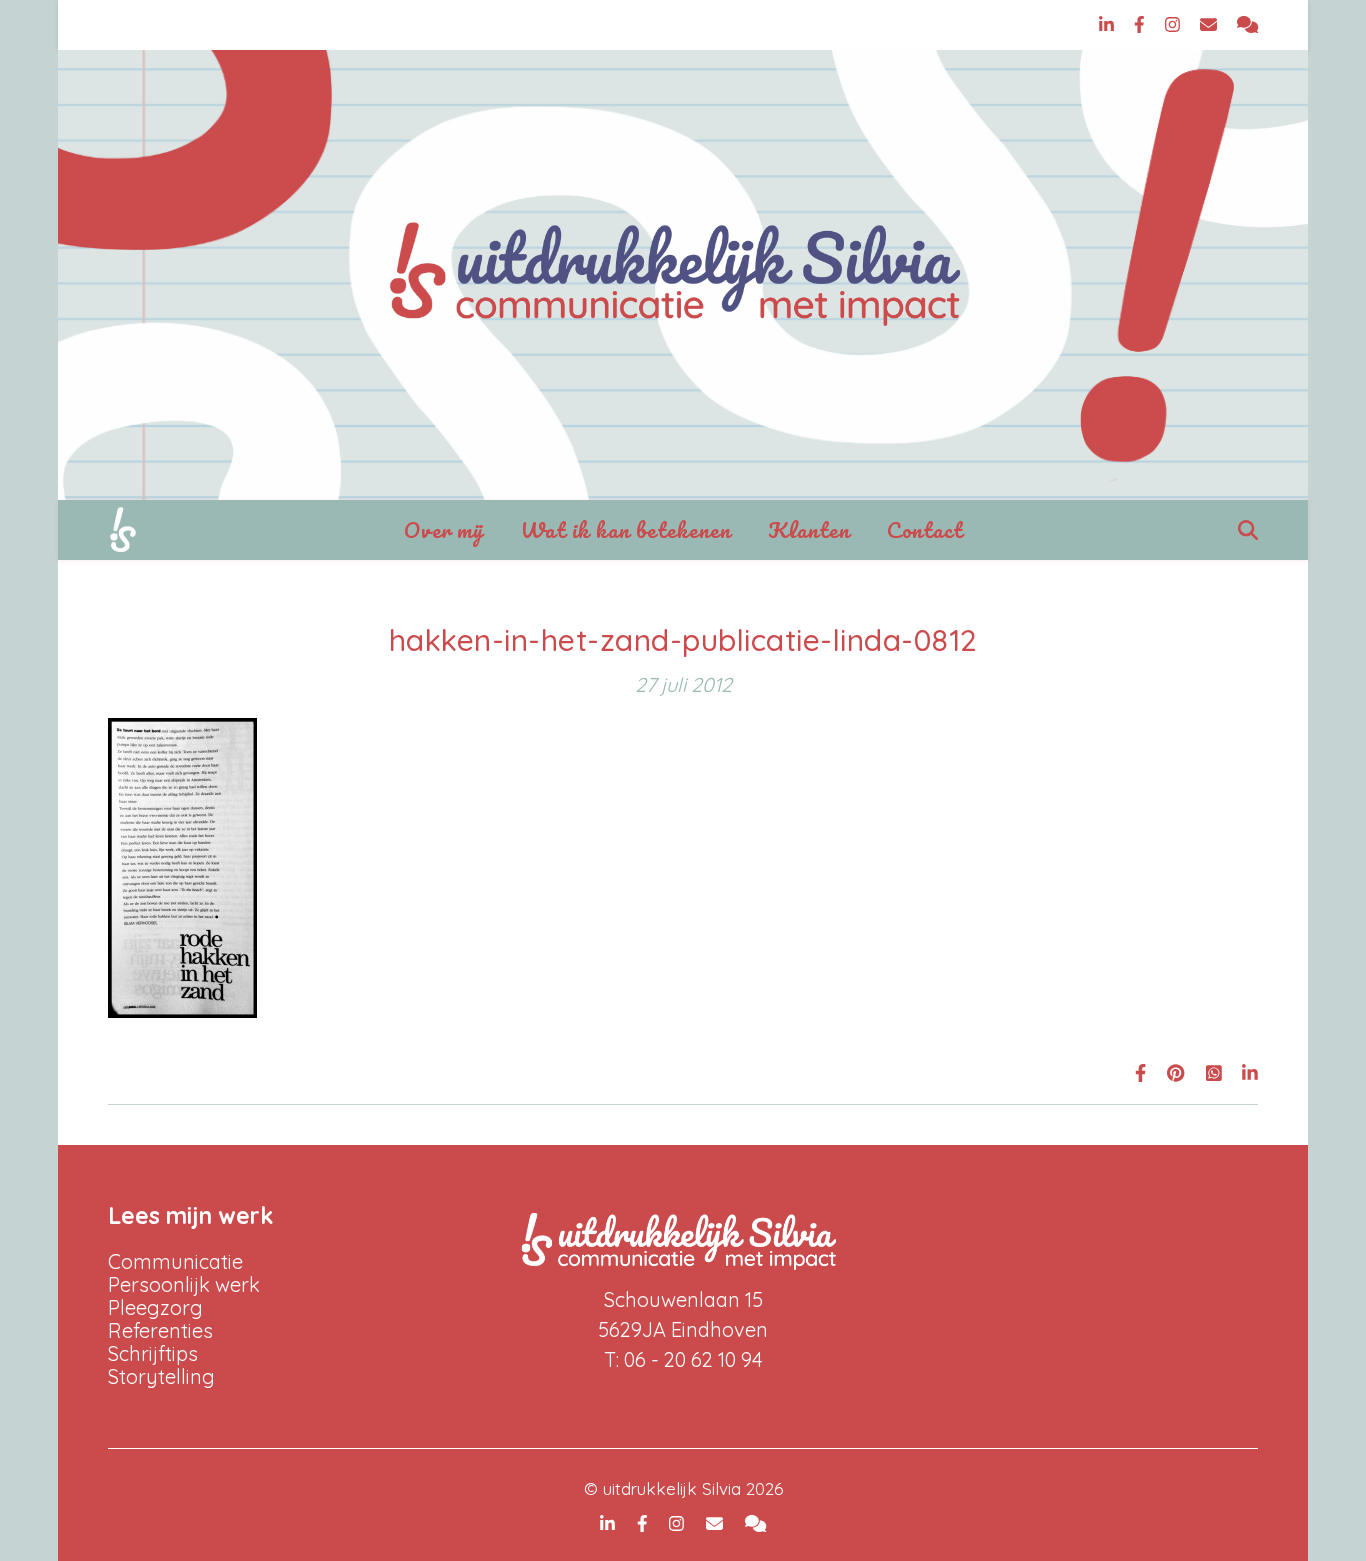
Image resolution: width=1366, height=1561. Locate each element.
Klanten (809, 529)
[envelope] (1211, 24)
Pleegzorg (155, 1307)
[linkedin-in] (1109, 24)
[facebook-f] (1142, 24)
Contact (925, 529)
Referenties (160, 1330)
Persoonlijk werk (184, 1284)
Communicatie (175, 1261)
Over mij (444, 529)
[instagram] (1175, 24)
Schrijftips (153, 1353)
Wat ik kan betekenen (626, 529)
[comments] (1247, 24)
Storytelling (161, 1376)
